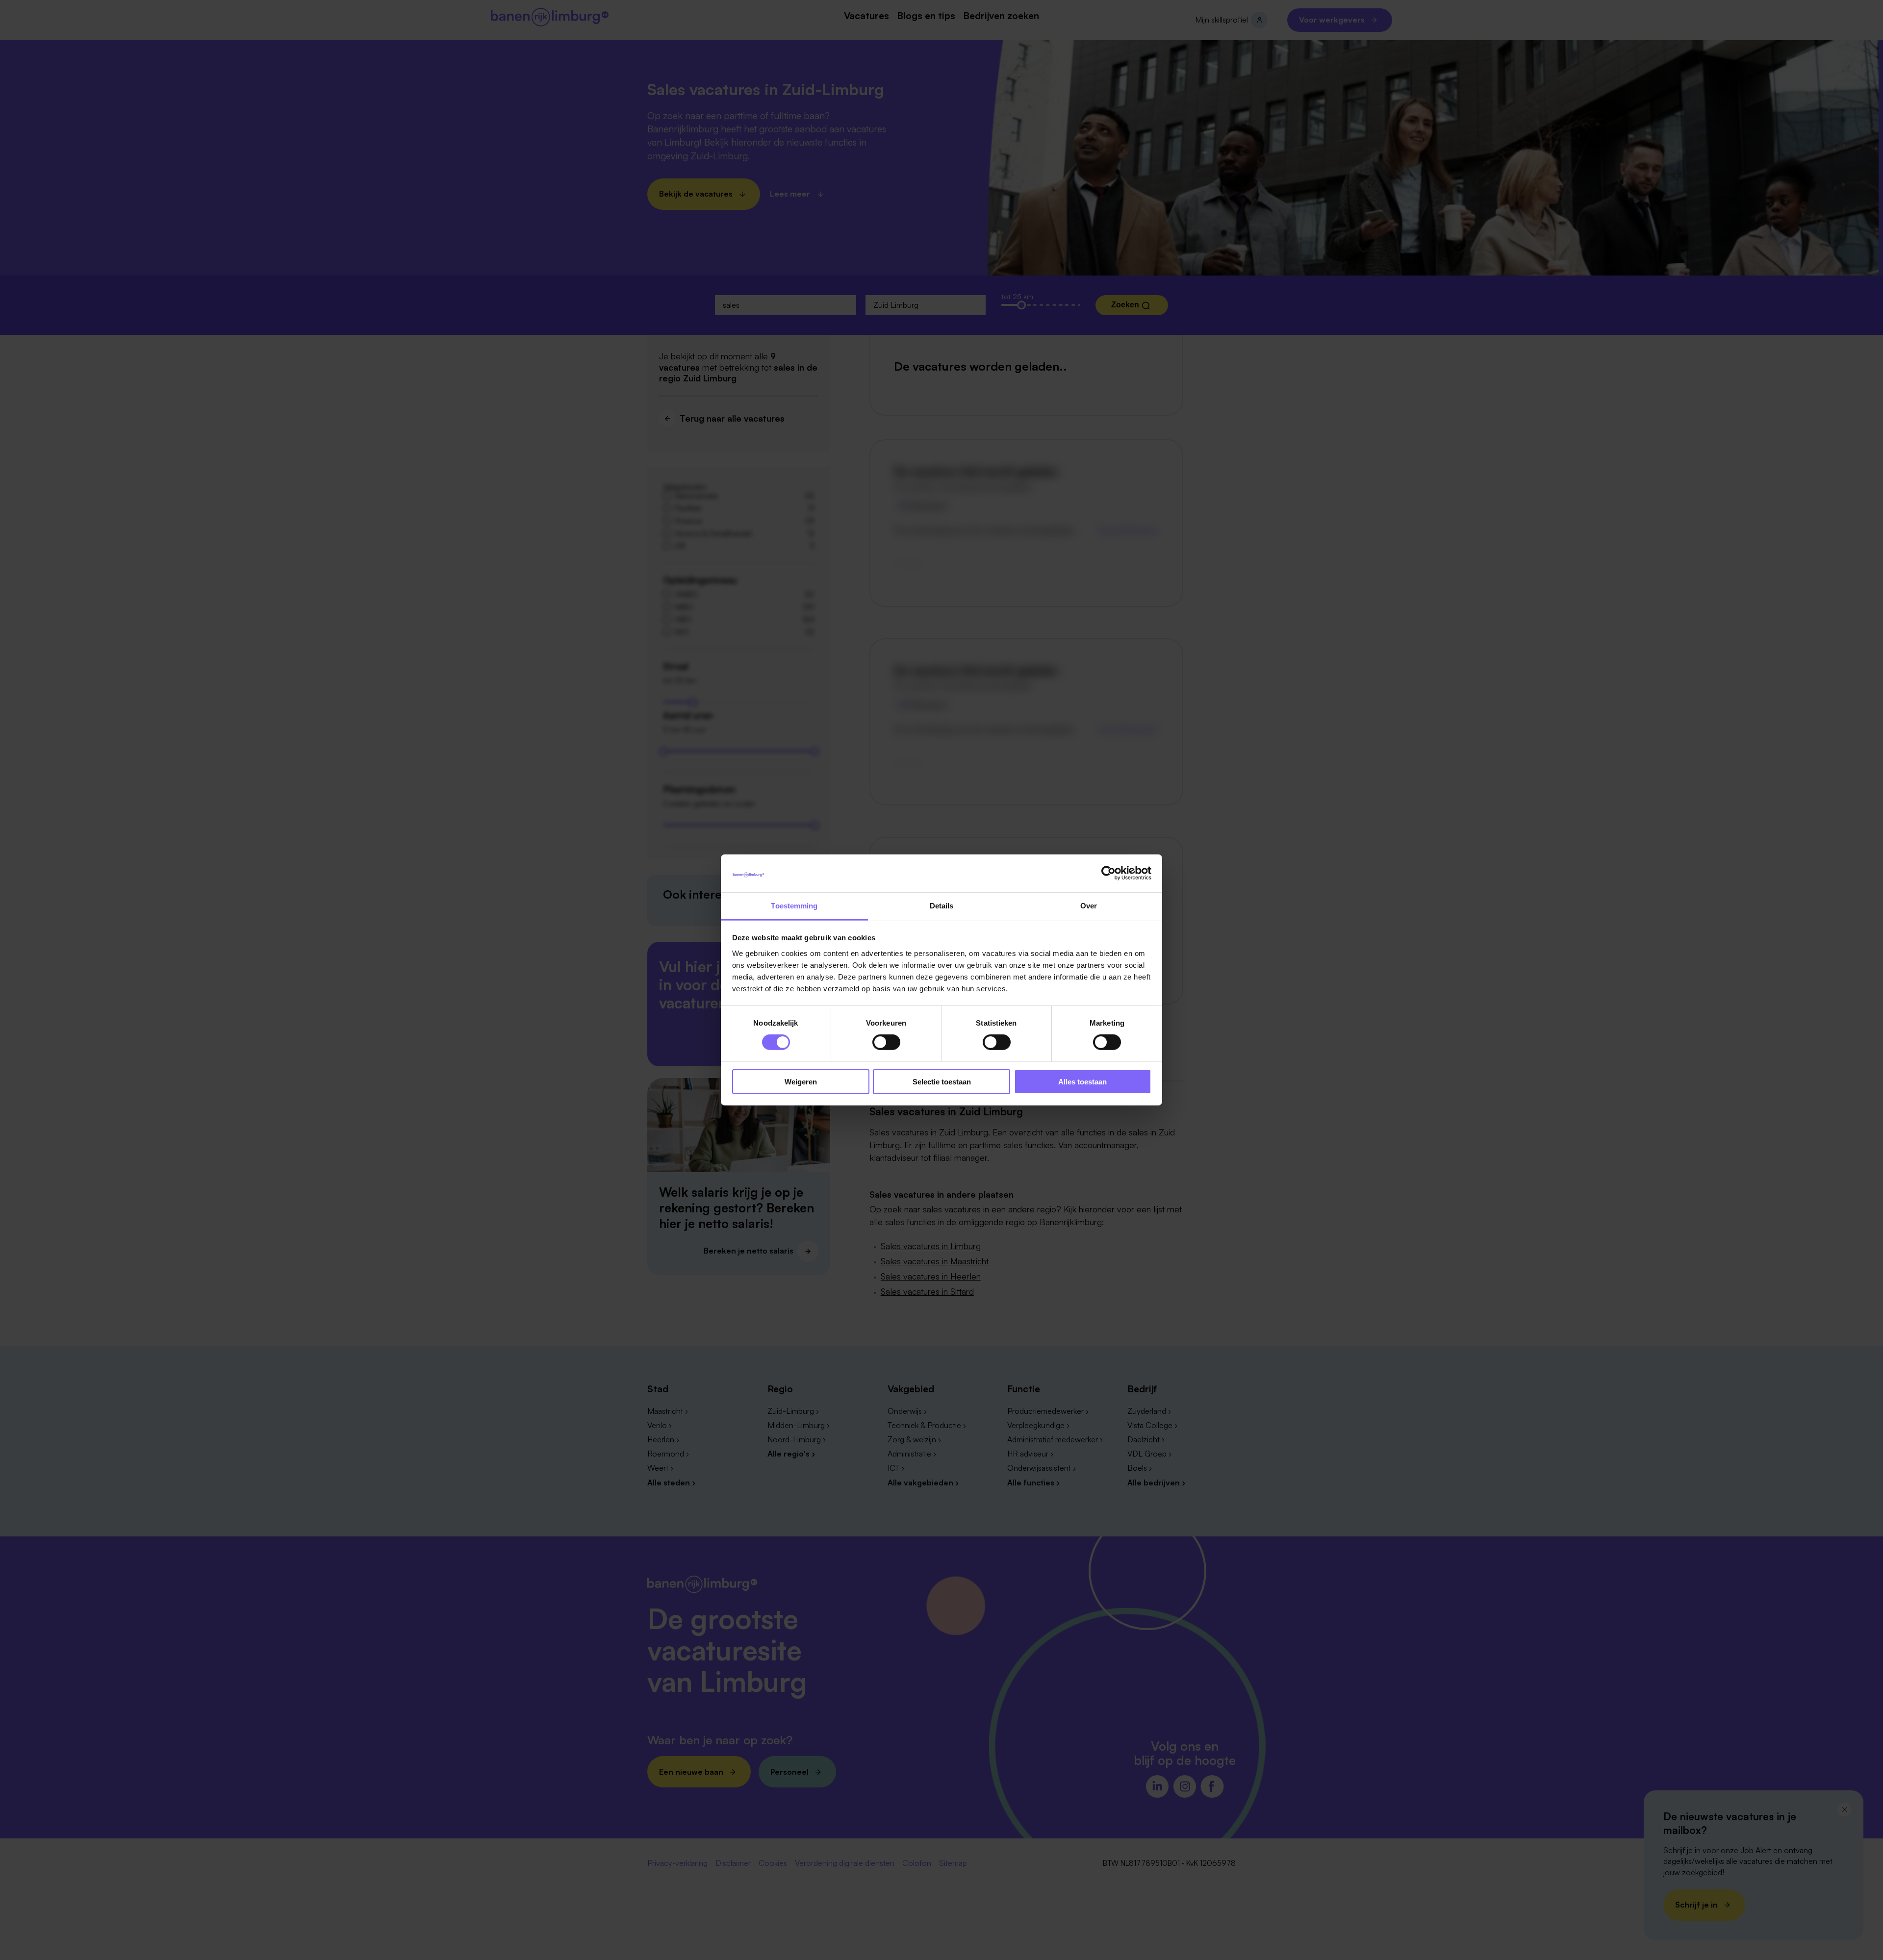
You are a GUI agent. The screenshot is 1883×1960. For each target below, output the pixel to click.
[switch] (886, 1042)
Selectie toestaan (942, 1081)
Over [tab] (1089, 906)
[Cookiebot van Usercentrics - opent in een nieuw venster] (1108, 873)
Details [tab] (942, 906)
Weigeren (801, 1081)
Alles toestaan (1082, 1081)
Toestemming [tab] (794, 906)
